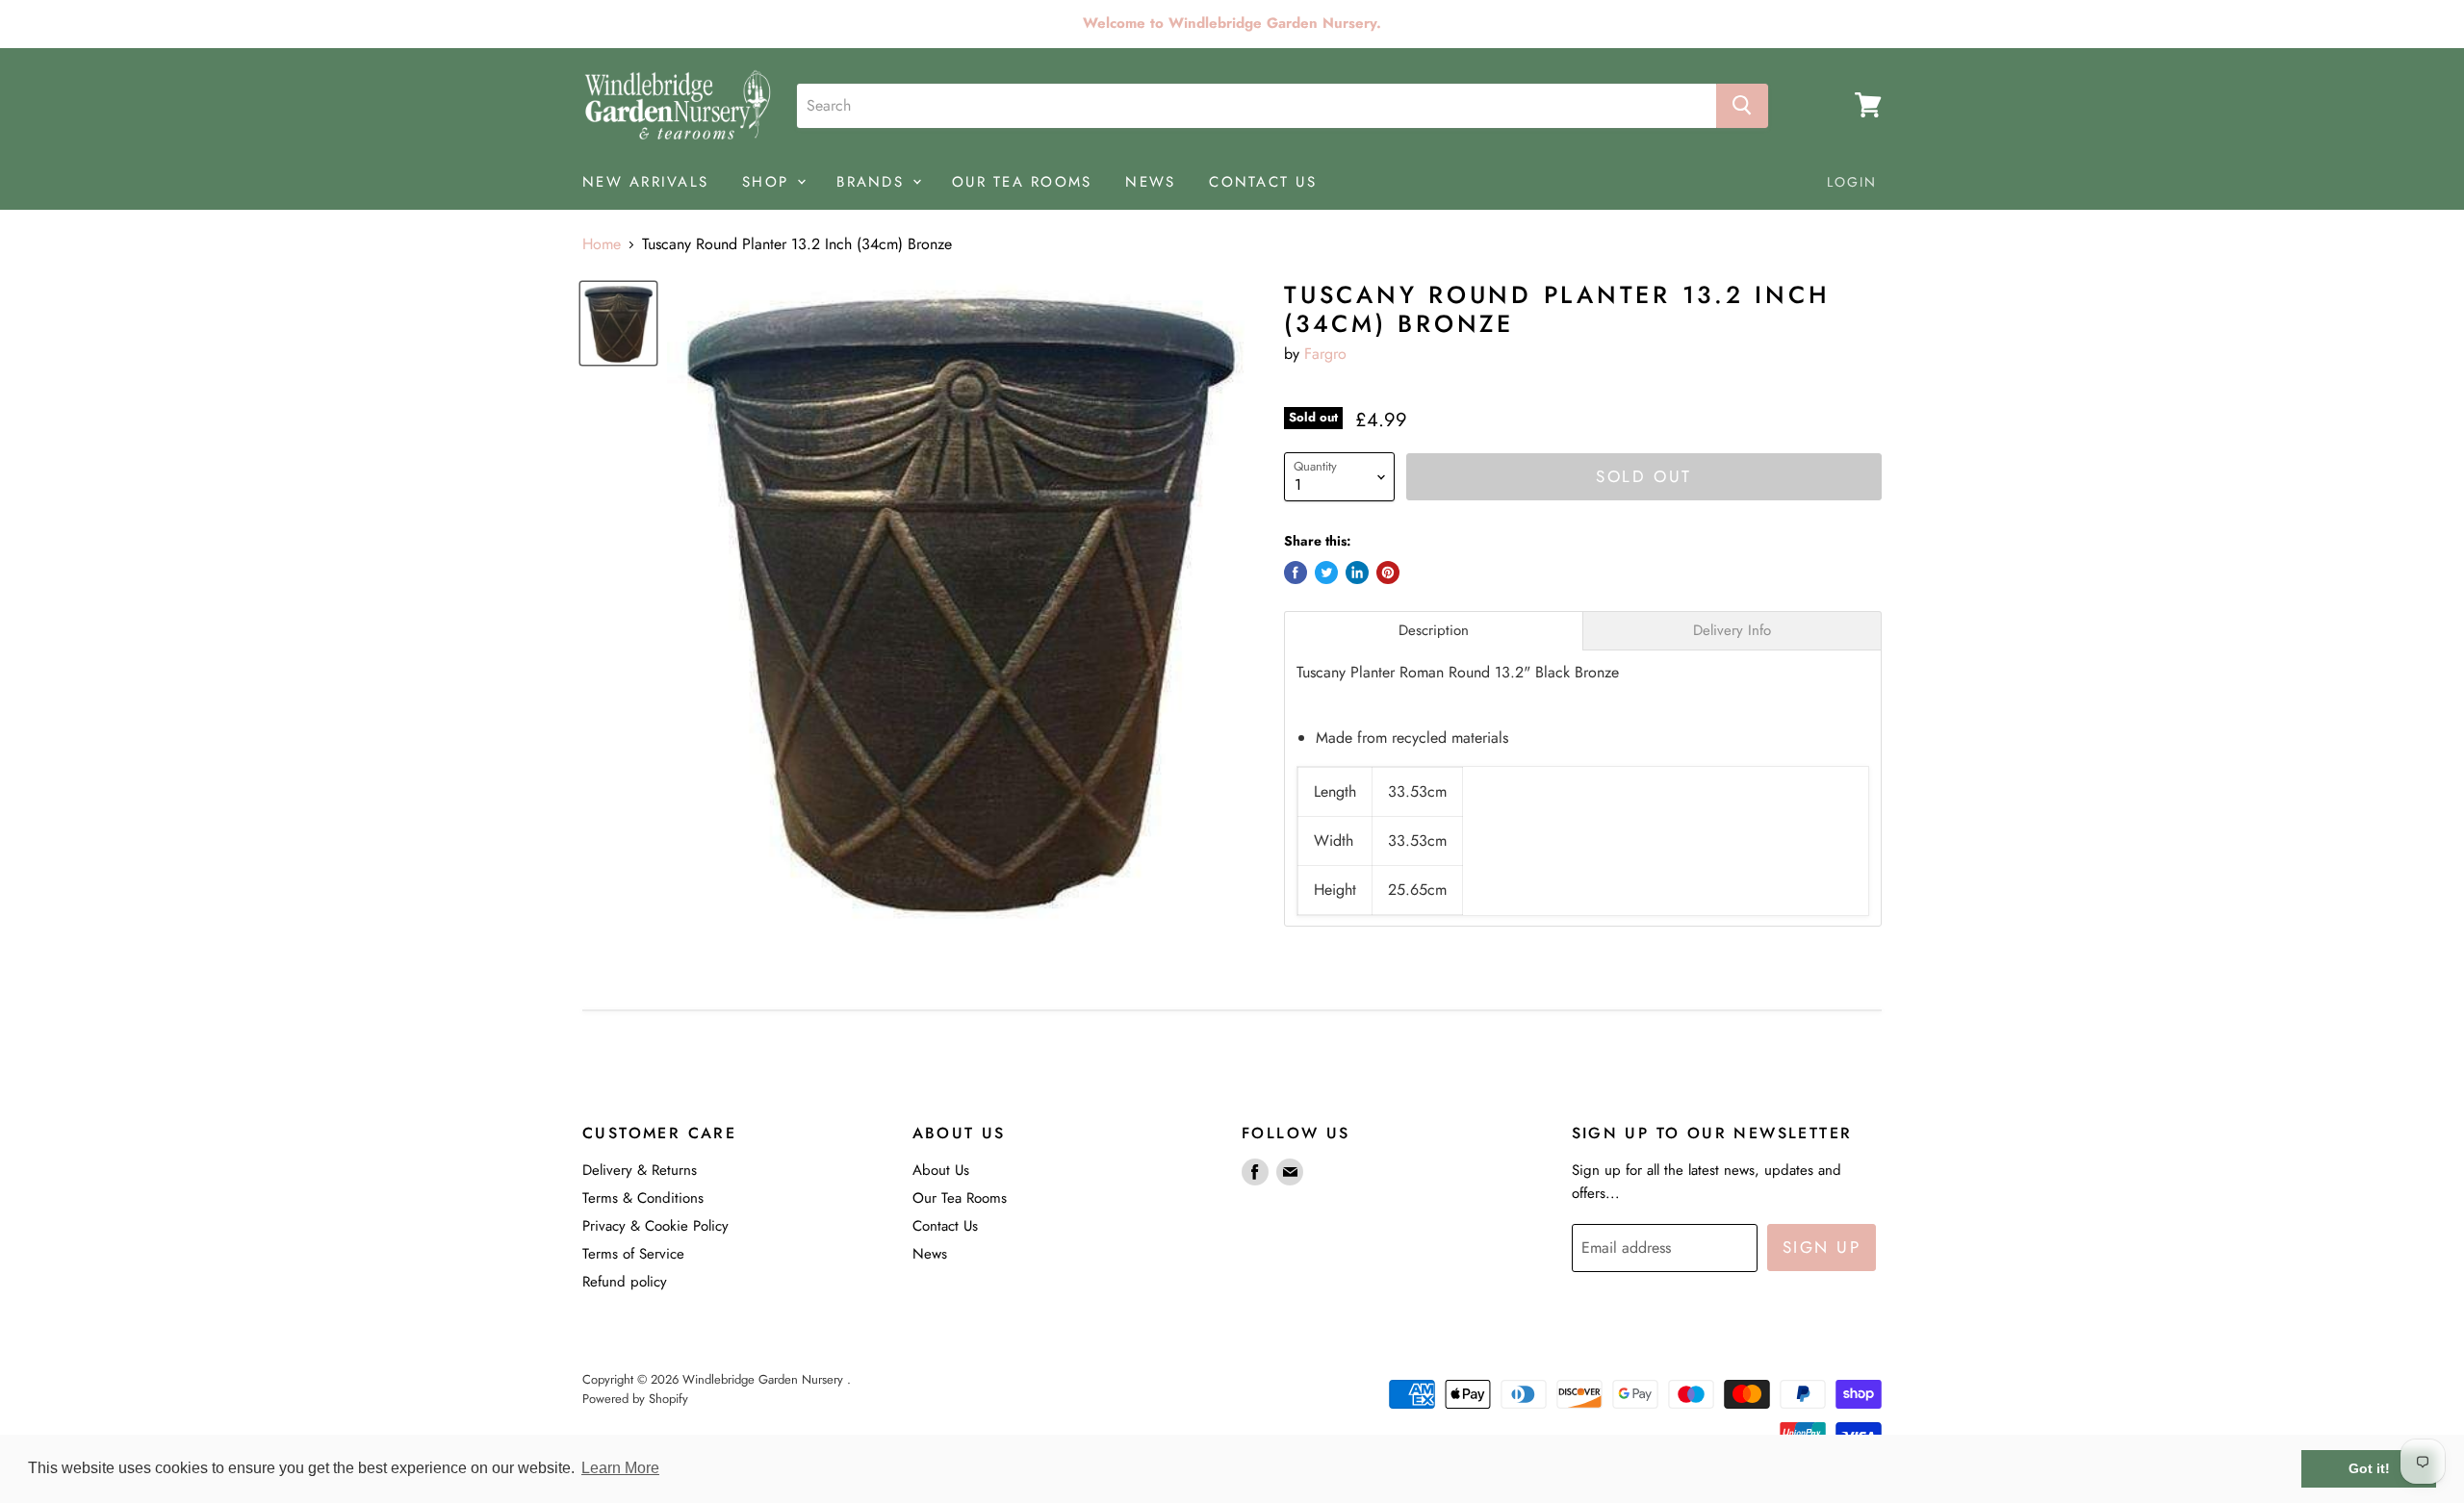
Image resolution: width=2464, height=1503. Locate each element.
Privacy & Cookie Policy (655, 1226)
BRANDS (873, 181)
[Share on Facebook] (1296, 573)
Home (602, 244)
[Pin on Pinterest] (1388, 573)
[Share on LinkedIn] (1357, 573)
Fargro (1325, 354)
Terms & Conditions (643, 1198)
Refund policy (625, 1282)
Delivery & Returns (640, 1170)
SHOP (769, 181)
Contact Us (945, 1226)
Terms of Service (633, 1254)
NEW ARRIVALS (645, 181)
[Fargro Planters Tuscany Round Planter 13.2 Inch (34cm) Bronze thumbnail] (618, 323)
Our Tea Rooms (960, 1198)
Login (1852, 181)
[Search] (1742, 105)
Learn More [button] (620, 1468)
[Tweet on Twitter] (1326, 573)
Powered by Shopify (635, 1399)
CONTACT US (1263, 181)
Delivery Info (1732, 631)
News (930, 1254)
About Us (941, 1170)
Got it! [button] (2369, 1468)
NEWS (1150, 181)
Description (1434, 631)
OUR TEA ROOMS (1022, 181)
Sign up (1822, 1247)
